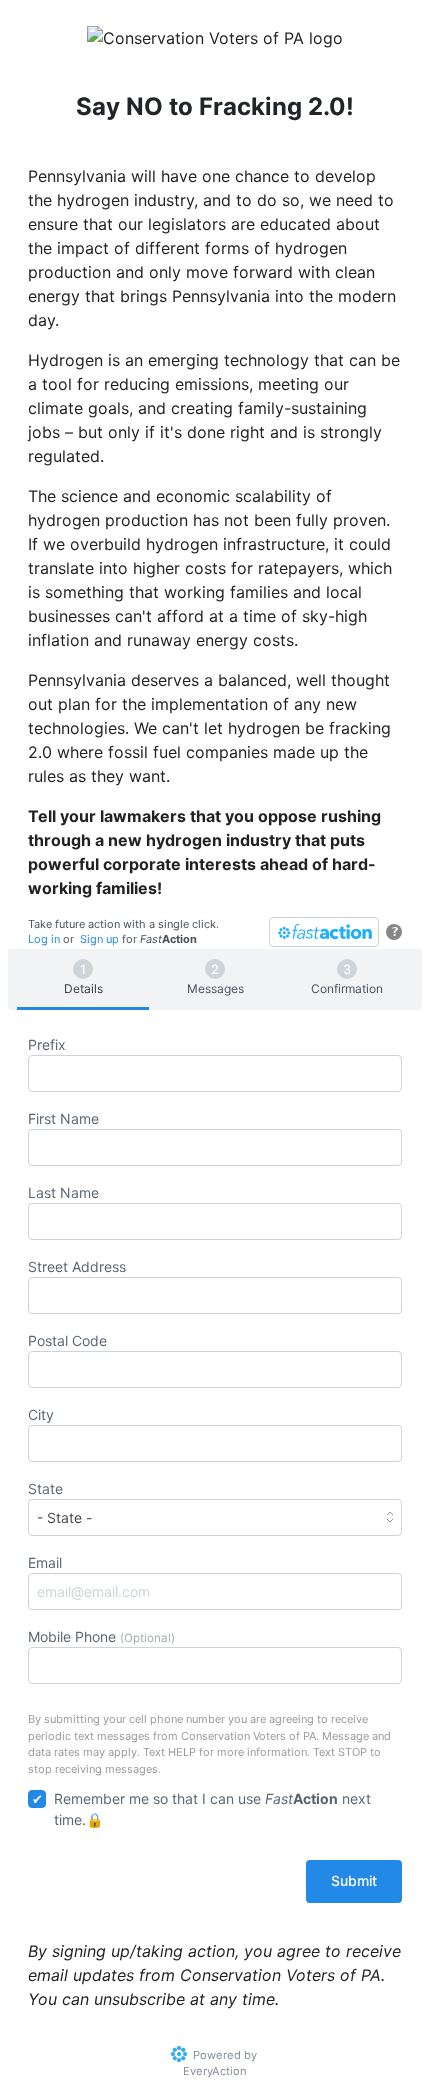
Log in (44, 939)
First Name (63, 1118)
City (41, 1414)
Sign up (99, 939)
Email (45, 1562)
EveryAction (215, 2071)
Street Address (77, 1266)
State (45, 1488)
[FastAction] (324, 932)
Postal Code (67, 1340)
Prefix (47, 1044)
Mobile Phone (101, 1636)
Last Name (63, 1192)
